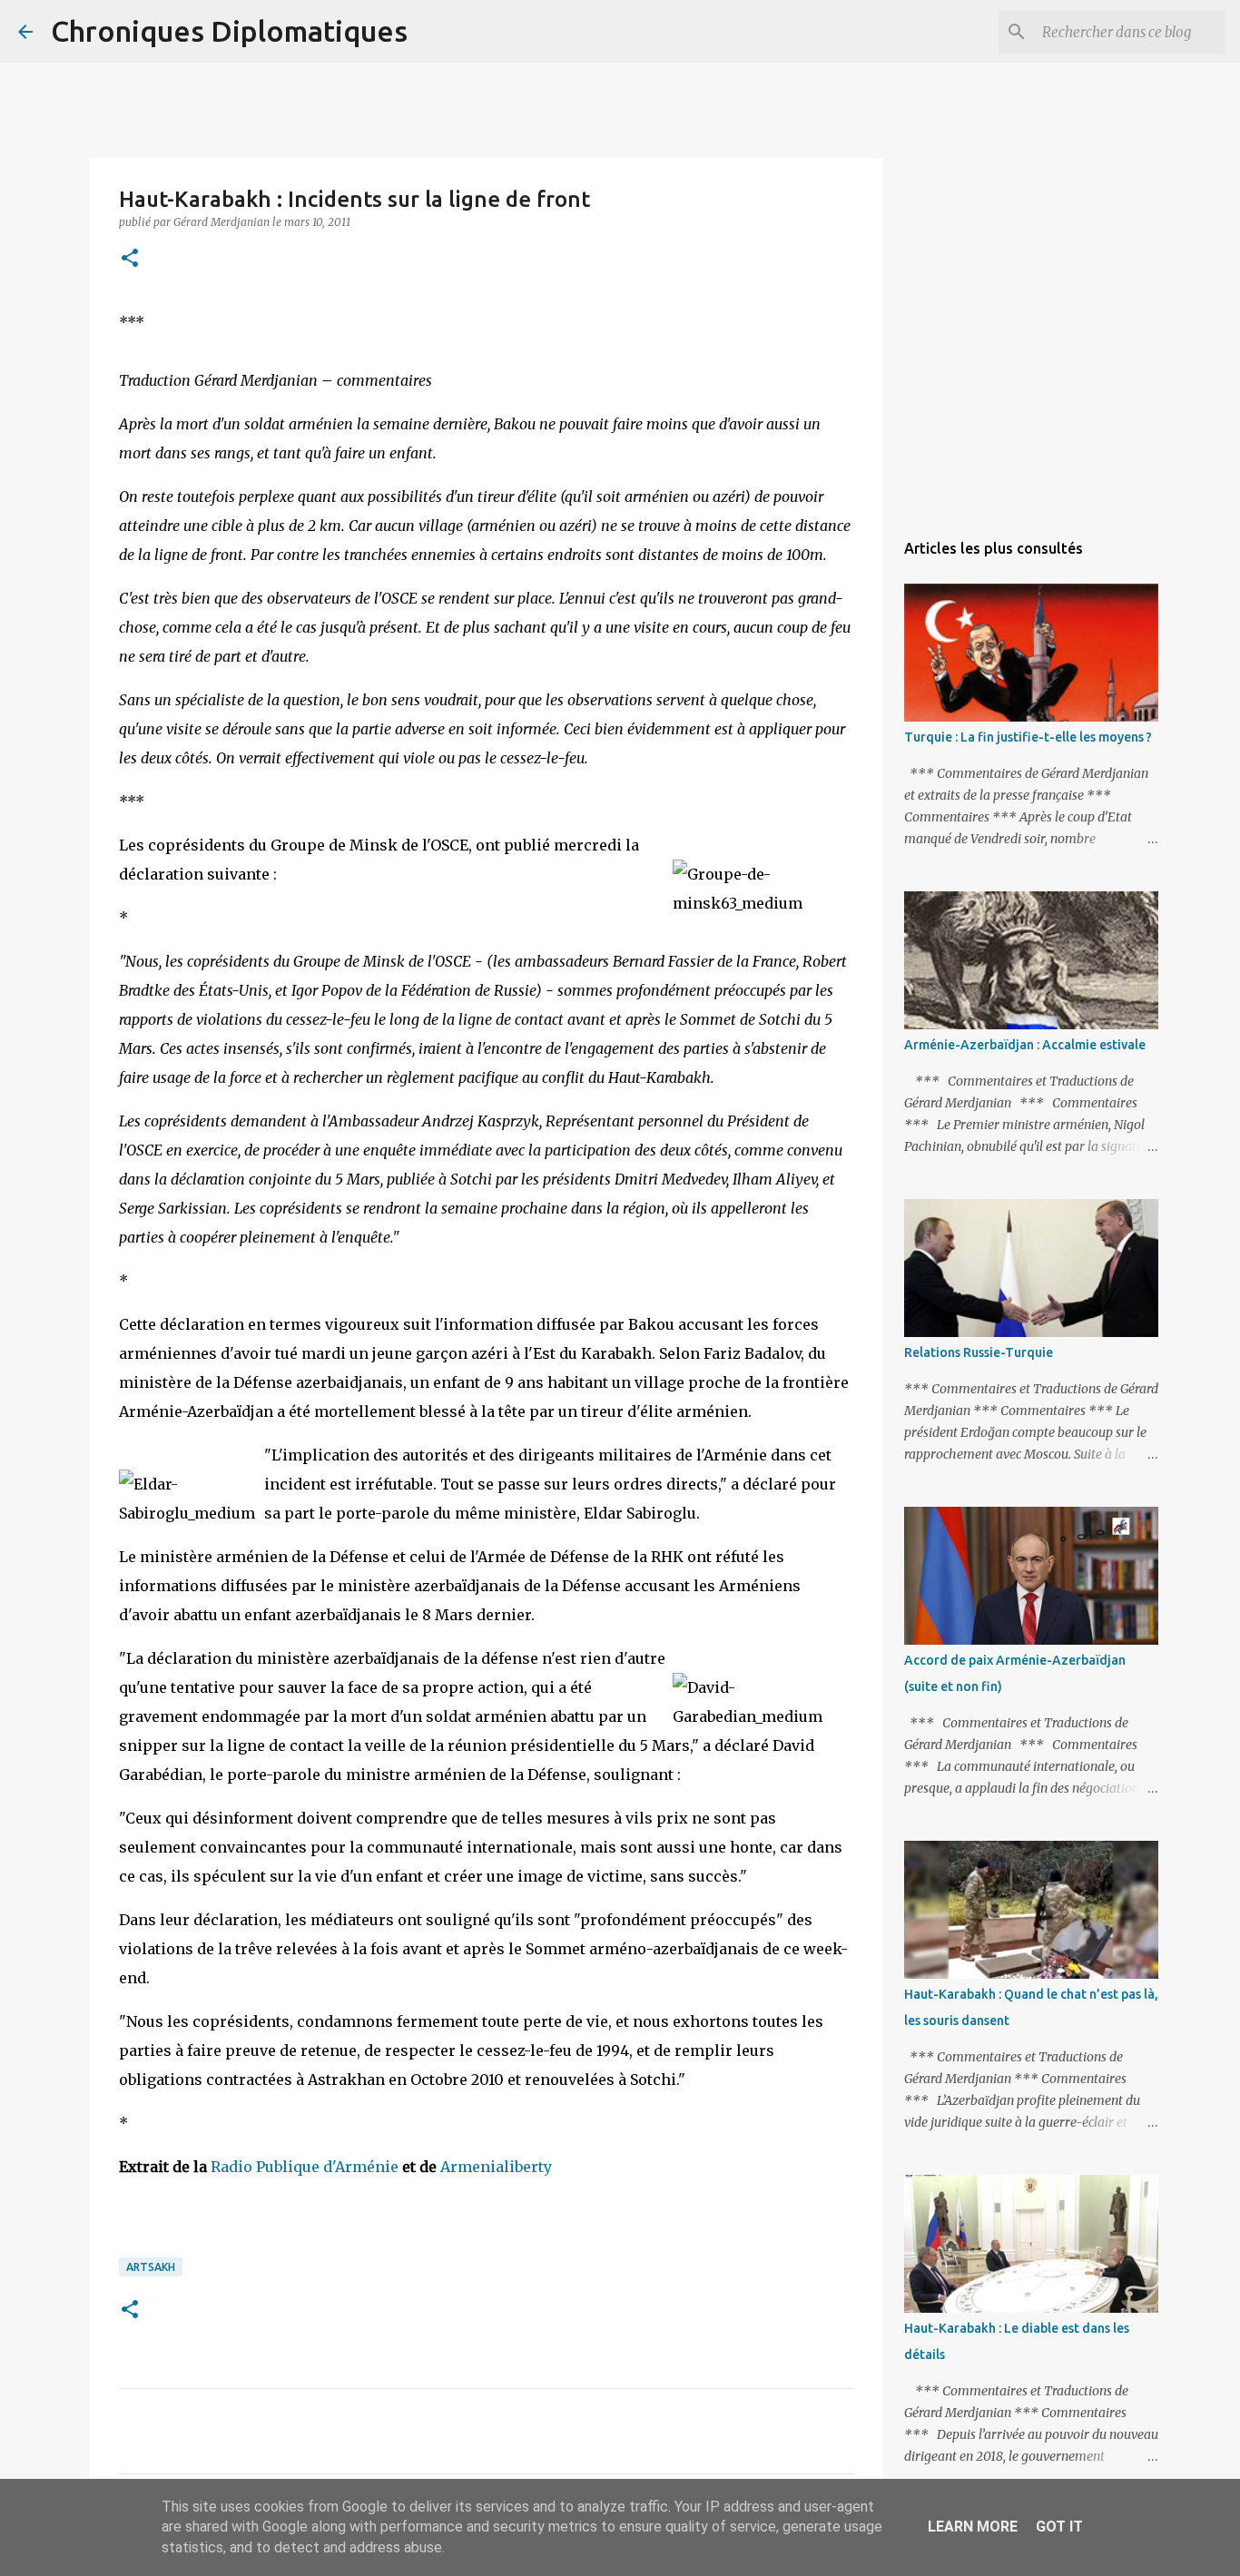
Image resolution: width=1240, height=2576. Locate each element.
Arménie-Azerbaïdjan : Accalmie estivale (1025, 1045)
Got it (1059, 2527)
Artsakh (151, 2267)
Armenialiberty (496, 2167)
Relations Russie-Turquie (979, 1352)
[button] (130, 259)
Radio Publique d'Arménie (305, 2167)
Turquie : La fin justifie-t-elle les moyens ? (1028, 737)
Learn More (973, 2527)
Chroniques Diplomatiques (229, 31)
